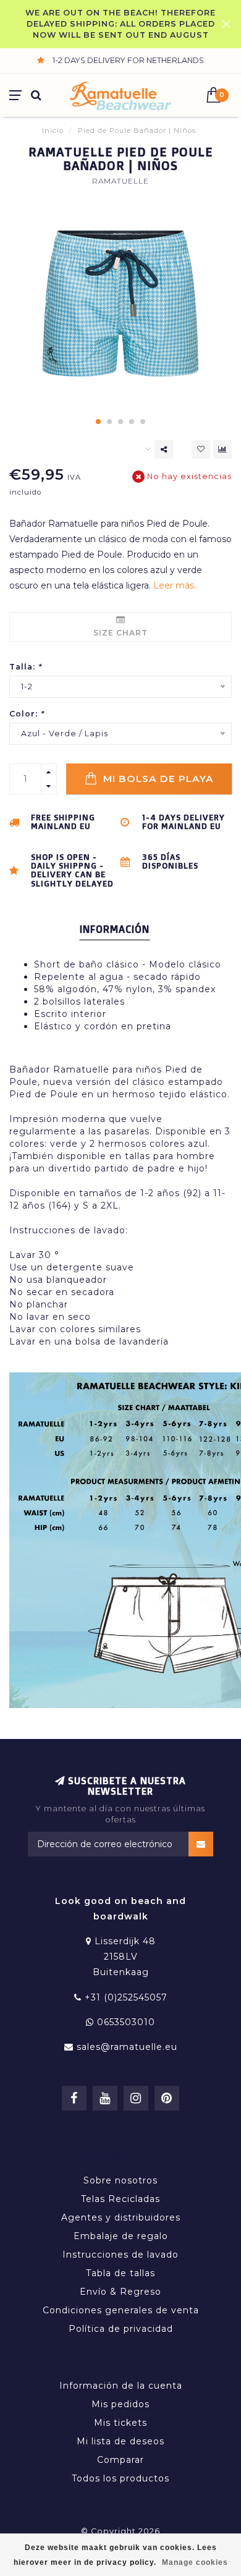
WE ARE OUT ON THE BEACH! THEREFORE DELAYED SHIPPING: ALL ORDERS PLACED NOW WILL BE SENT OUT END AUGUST (120, 24)
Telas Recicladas (120, 2199)
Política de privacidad (121, 2329)
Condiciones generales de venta (121, 2310)
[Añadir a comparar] (222, 449)
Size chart (120, 633)
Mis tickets (120, 2423)
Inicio (53, 130)
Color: (27, 714)
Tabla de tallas (120, 2273)
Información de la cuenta (121, 2386)
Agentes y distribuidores (121, 2217)
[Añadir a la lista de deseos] (201, 449)
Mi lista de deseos (120, 2441)
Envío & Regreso (120, 2292)
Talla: (25, 667)
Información (115, 929)
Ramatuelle (120, 181)
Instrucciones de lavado (120, 2255)
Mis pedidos (120, 2404)
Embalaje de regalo (121, 2236)
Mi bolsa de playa (157, 779)
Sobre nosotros (120, 2180)
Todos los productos (120, 2478)
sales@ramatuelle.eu (127, 2047)
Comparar (120, 2460)
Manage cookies (195, 2562)
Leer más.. (175, 585)
